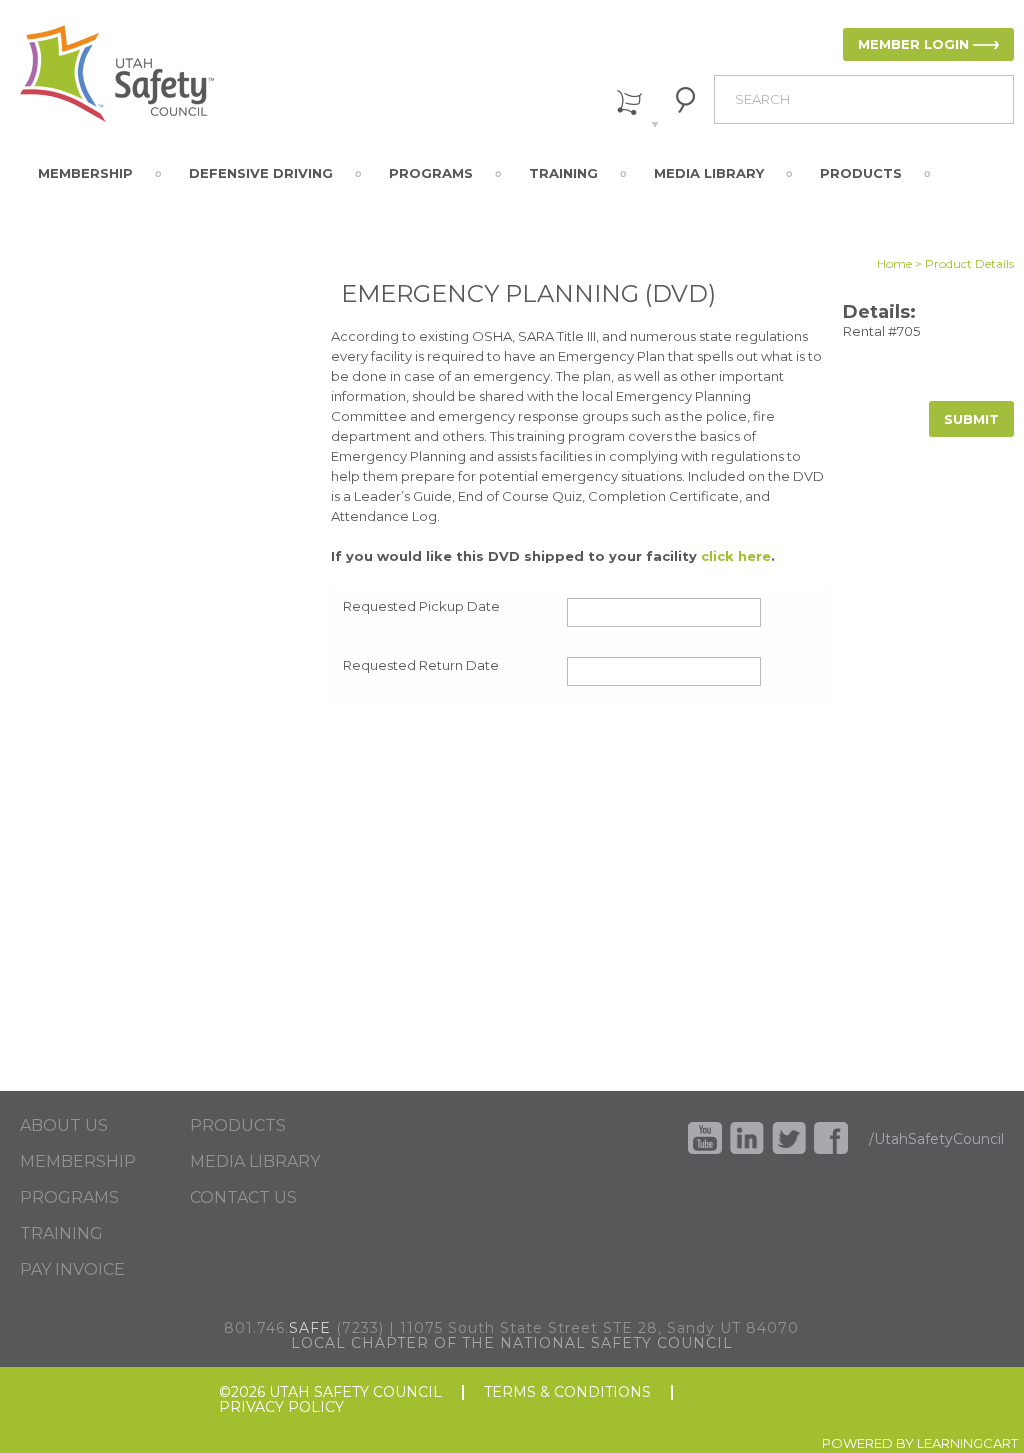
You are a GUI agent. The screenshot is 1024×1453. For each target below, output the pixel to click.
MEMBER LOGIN (913, 44)
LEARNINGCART (967, 1443)
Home (894, 263)
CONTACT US (243, 1198)
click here (736, 556)
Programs (431, 173)
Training (563, 173)
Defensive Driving (261, 173)
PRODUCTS (238, 1126)
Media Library (709, 173)
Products (861, 173)
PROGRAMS (69, 1198)
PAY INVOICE (72, 1270)
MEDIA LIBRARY (255, 1162)
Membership (85, 173)
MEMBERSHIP (78, 1162)
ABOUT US (64, 1126)
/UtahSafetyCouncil (936, 1139)
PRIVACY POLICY (281, 1407)
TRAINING (61, 1234)
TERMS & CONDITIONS (567, 1392)
